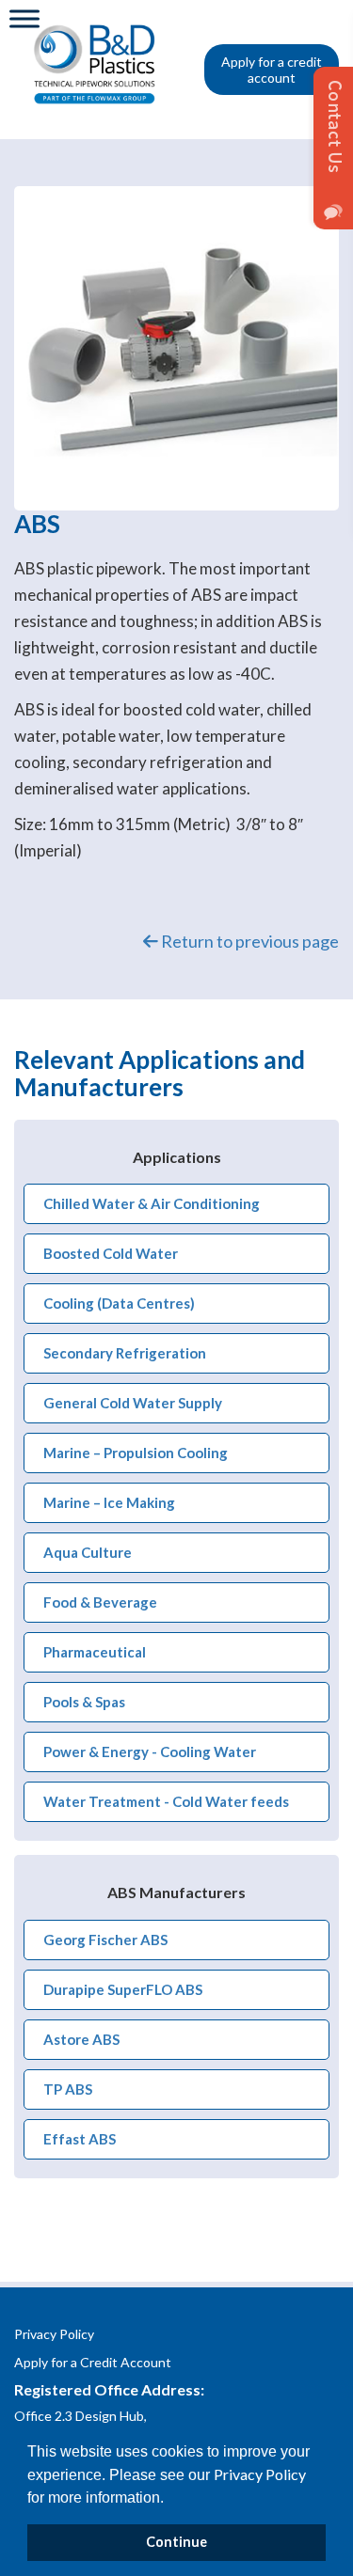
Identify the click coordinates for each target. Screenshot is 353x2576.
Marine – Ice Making (109, 1502)
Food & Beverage (100, 1602)
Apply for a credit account (272, 70)
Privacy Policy (260, 2474)
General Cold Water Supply (133, 1403)
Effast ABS (80, 2139)
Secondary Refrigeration (125, 1353)
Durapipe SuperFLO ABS (123, 1989)
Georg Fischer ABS (105, 1940)
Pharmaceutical (95, 1652)
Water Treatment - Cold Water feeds (166, 1801)
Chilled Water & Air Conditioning (152, 1203)
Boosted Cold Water (111, 1253)
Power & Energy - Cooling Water (150, 1751)
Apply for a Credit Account (93, 2362)
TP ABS (68, 2089)
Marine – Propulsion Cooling (136, 1453)
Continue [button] (176, 2542)
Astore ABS (81, 2039)
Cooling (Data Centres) (119, 1303)
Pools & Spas (84, 1702)
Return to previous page (249, 941)
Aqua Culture (88, 1552)
